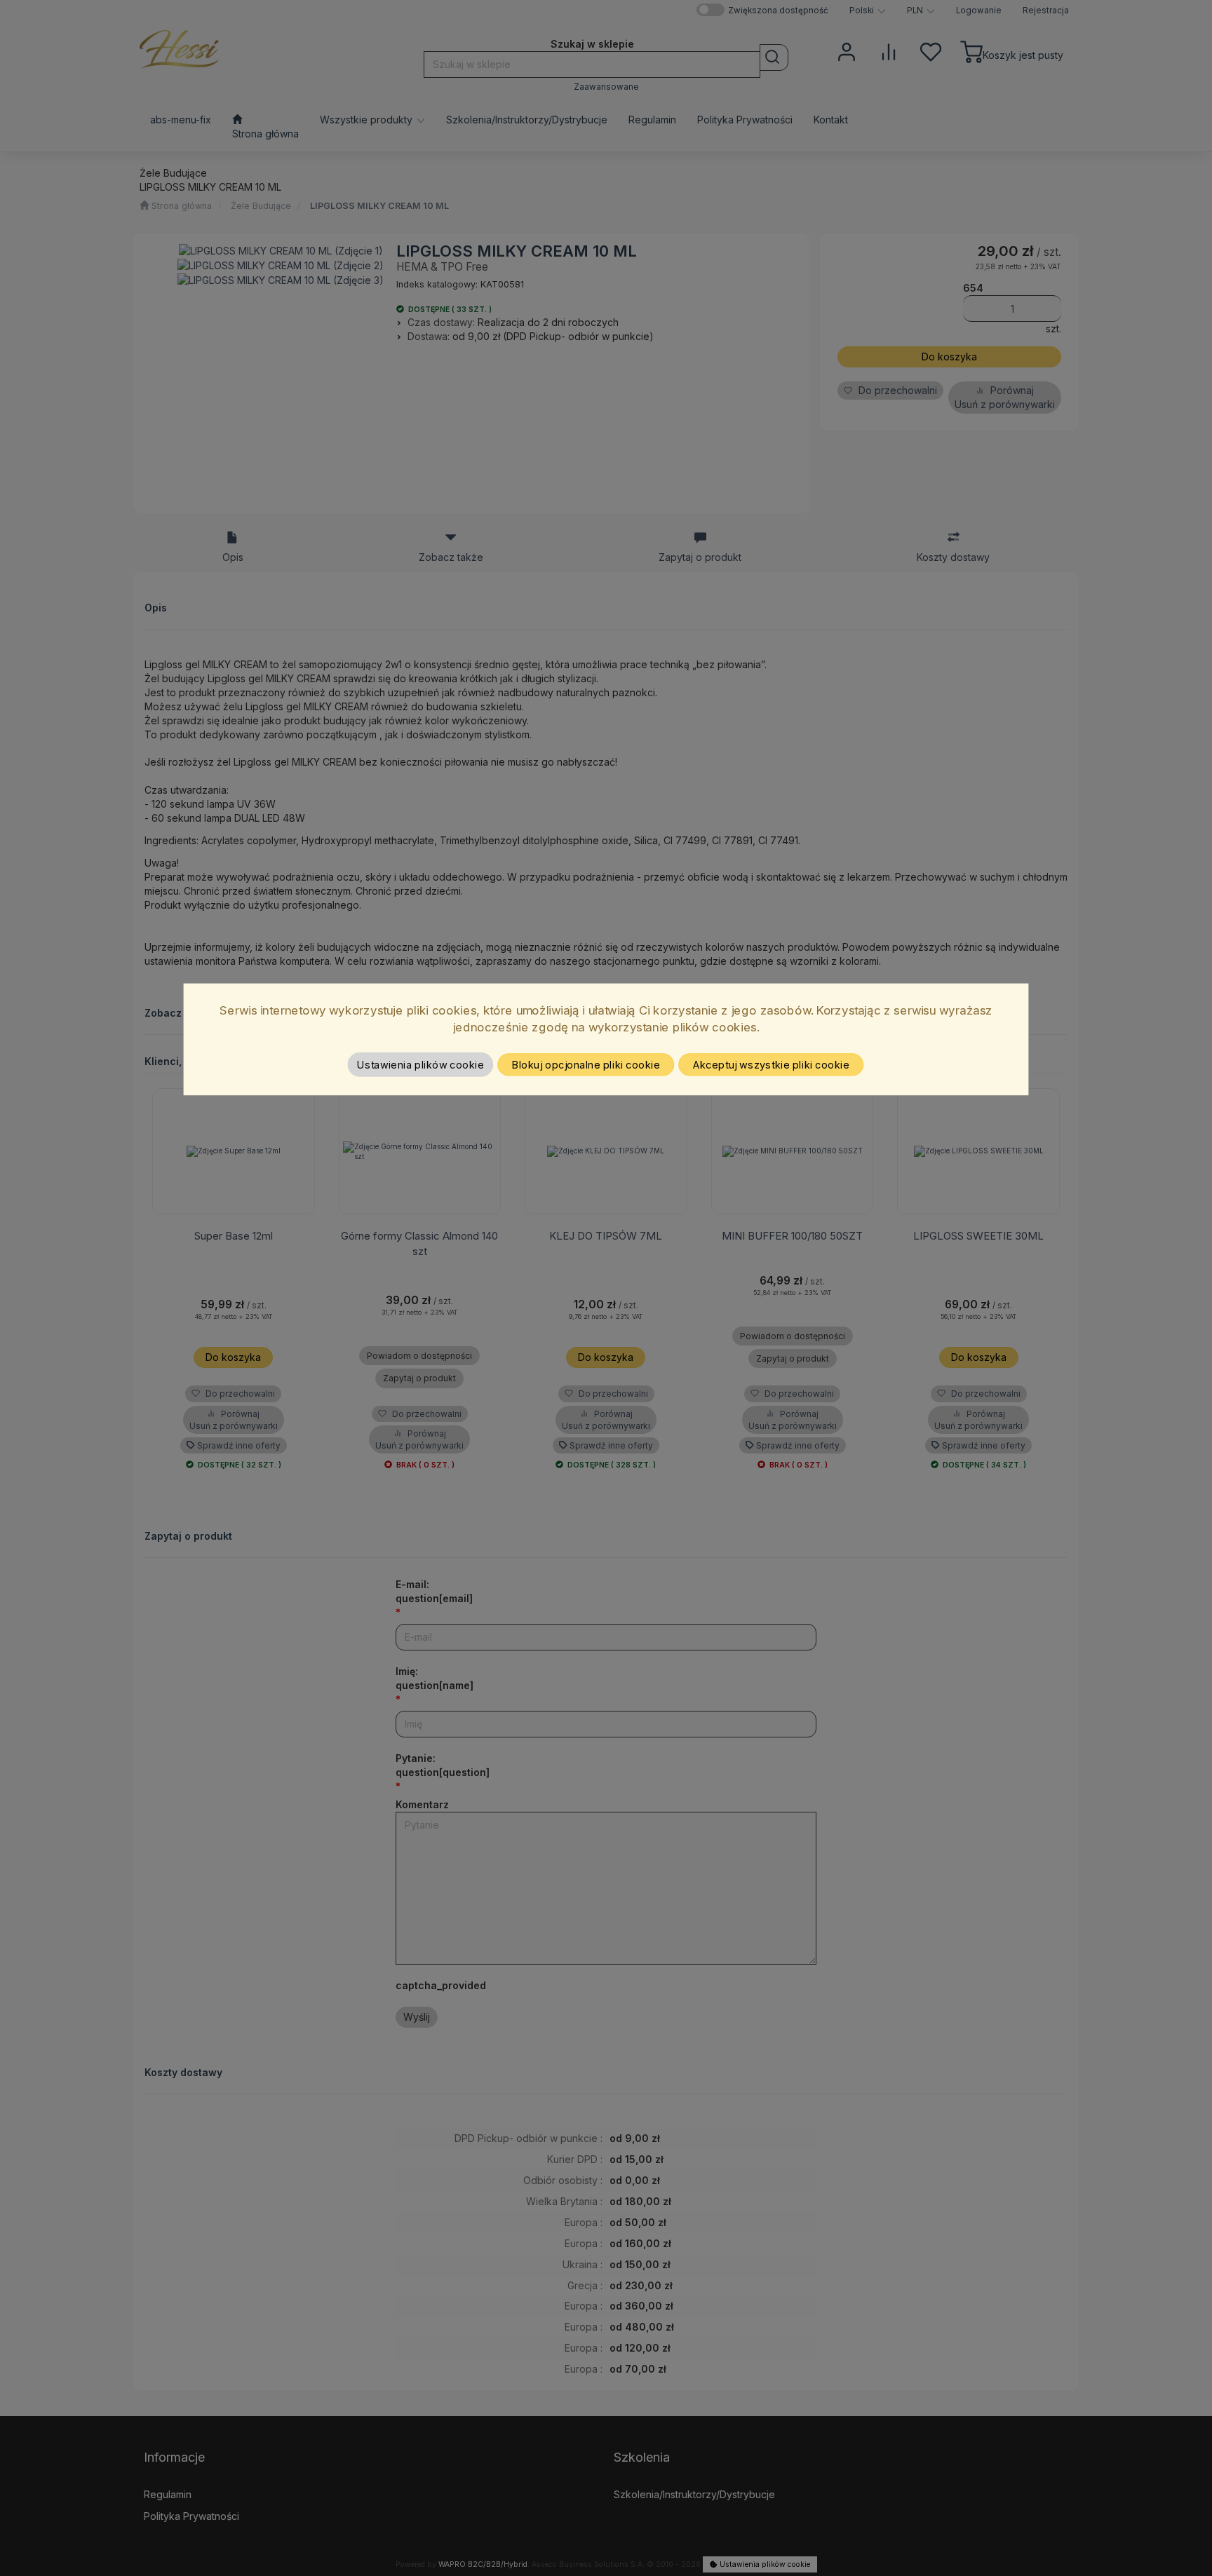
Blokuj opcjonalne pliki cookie (586, 1064)
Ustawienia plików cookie (420, 1064)
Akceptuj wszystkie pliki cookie (771, 1064)
